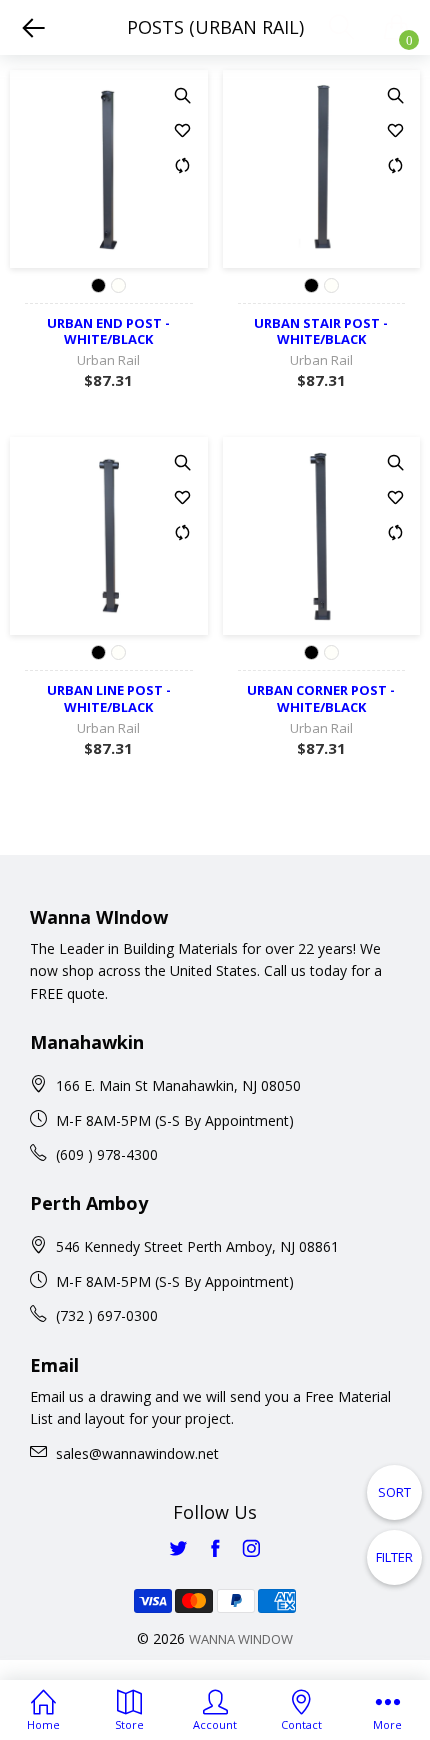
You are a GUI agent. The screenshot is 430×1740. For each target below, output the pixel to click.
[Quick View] (183, 95)
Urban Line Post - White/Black (109, 699)
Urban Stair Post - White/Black (321, 332)
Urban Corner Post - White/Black (321, 699)
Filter (394, 1557)
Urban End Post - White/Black (108, 332)
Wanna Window (241, 1639)
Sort (394, 1492)
